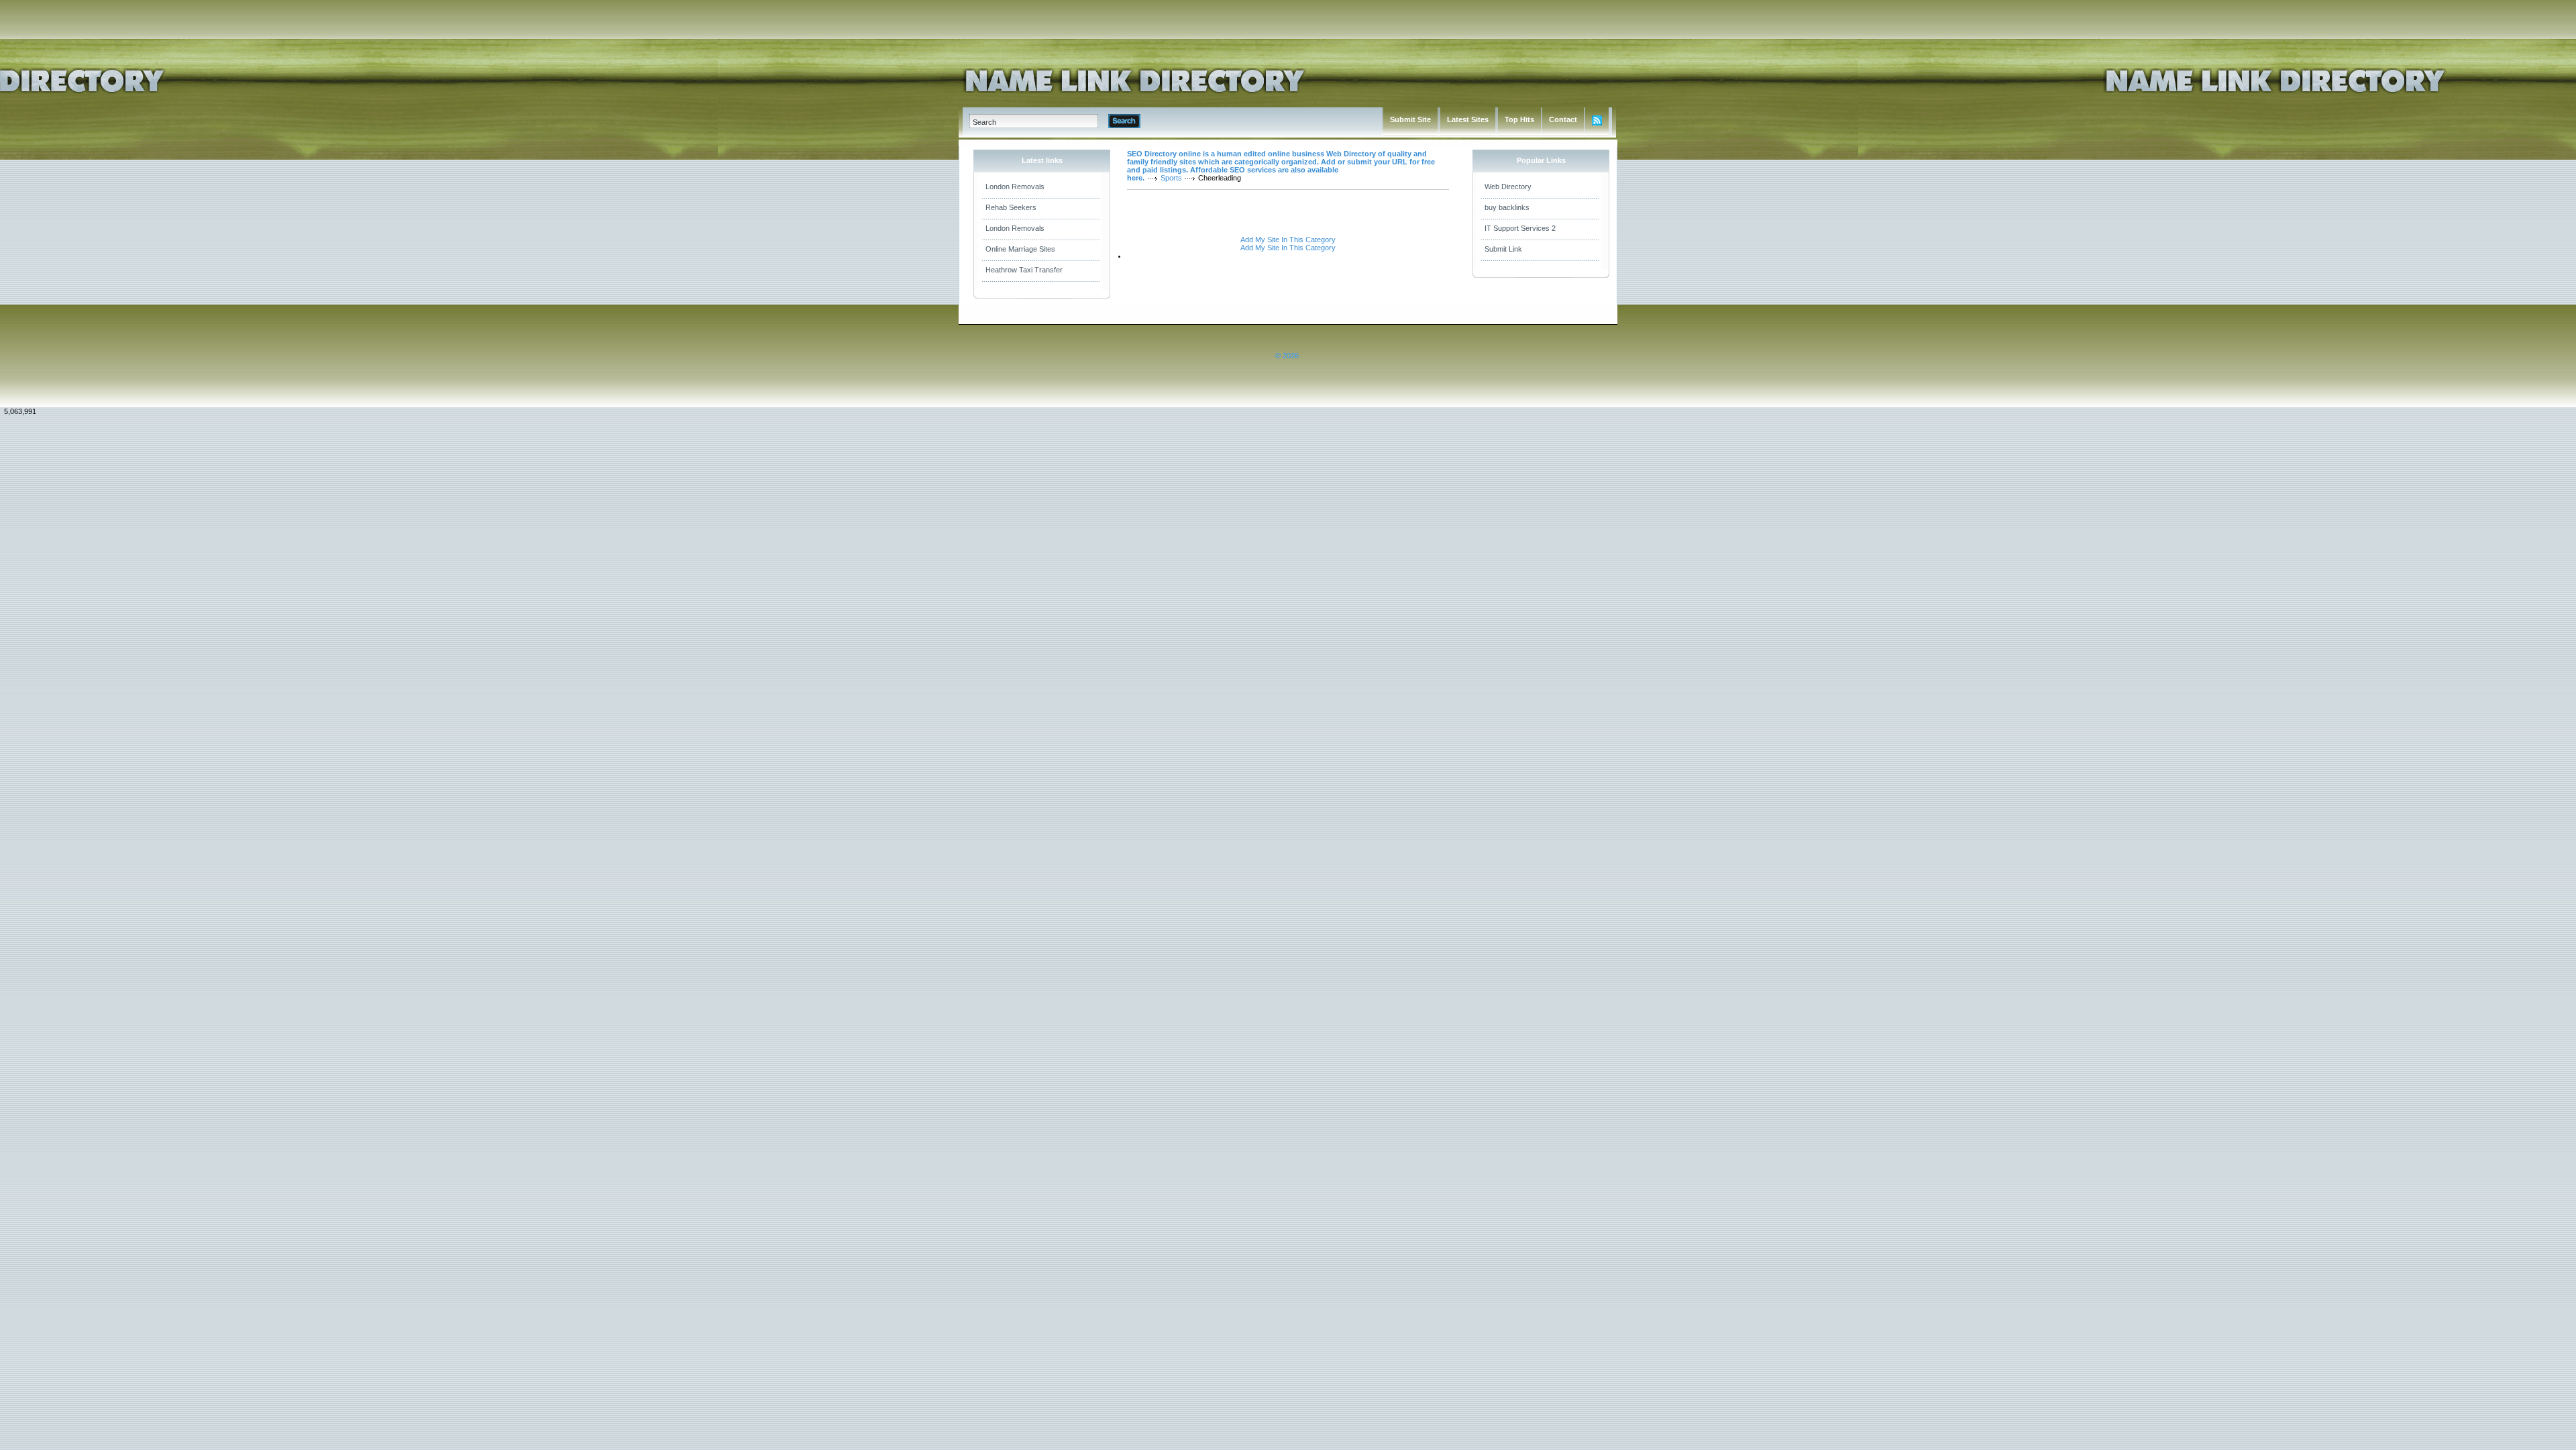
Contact (1563, 119)
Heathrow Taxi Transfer (1024, 270)
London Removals (1015, 187)
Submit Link (1503, 249)
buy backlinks (1507, 207)
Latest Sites (1468, 119)
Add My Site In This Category (1288, 240)
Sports (1171, 178)
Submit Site (1410, 119)
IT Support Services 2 (1520, 228)
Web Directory (1508, 187)
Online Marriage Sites (1020, 249)
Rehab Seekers (1011, 207)
